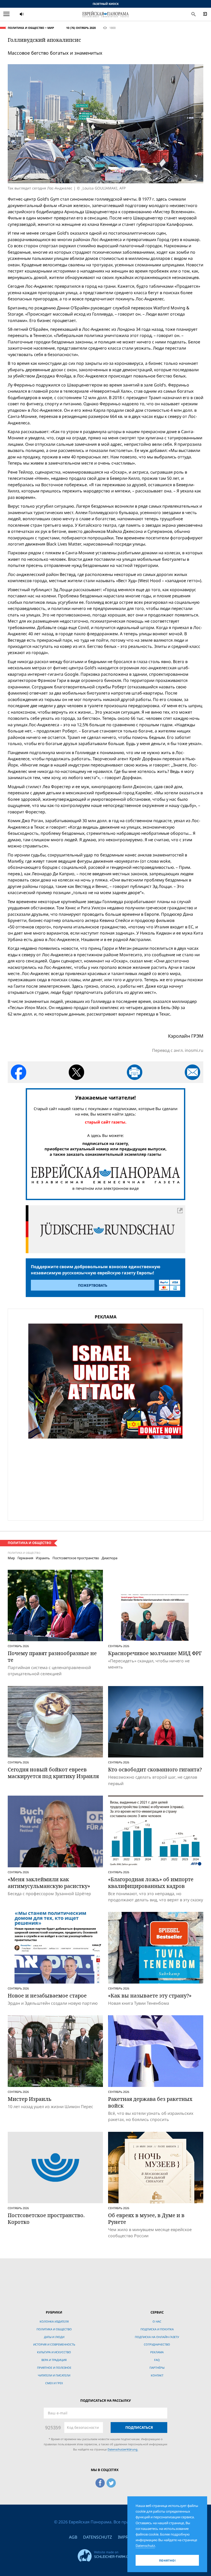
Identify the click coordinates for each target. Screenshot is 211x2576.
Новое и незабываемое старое (47, 1996)
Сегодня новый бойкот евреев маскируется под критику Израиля (53, 1773)
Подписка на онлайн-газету (157, 2337)
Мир (51, 28)
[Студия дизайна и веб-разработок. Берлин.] (105, 2555)
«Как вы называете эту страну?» (150, 1996)
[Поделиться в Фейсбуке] (19, 1072)
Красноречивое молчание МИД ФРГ (155, 1653)
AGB (73, 2537)
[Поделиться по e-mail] (192, 1072)
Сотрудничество (157, 2344)
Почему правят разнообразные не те (52, 1657)
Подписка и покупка (157, 2329)
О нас (157, 2321)
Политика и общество (26, 28)
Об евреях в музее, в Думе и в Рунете (146, 2219)
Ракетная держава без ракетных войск (150, 2102)
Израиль (43, 1558)
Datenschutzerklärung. (123, 2449)
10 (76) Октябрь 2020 (81, 28)
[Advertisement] (105, 1479)
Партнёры (157, 2368)
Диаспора (109, 1558)
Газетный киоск (106, 4)
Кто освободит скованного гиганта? (155, 1769)
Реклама (157, 2352)
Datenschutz (98, 2537)
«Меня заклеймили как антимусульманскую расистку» (49, 1883)
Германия (25, 1558)
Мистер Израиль (30, 2099)
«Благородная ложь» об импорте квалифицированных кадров (151, 1883)
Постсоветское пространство (76, 1558)
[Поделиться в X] (76, 1072)
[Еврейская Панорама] (105, 14)
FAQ (157, 2360)
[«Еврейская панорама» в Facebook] (100, 2482)
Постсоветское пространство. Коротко (46, 2219)
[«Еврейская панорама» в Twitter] (111, 2482)
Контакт (157, 2375)
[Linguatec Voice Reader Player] (34, 14)
